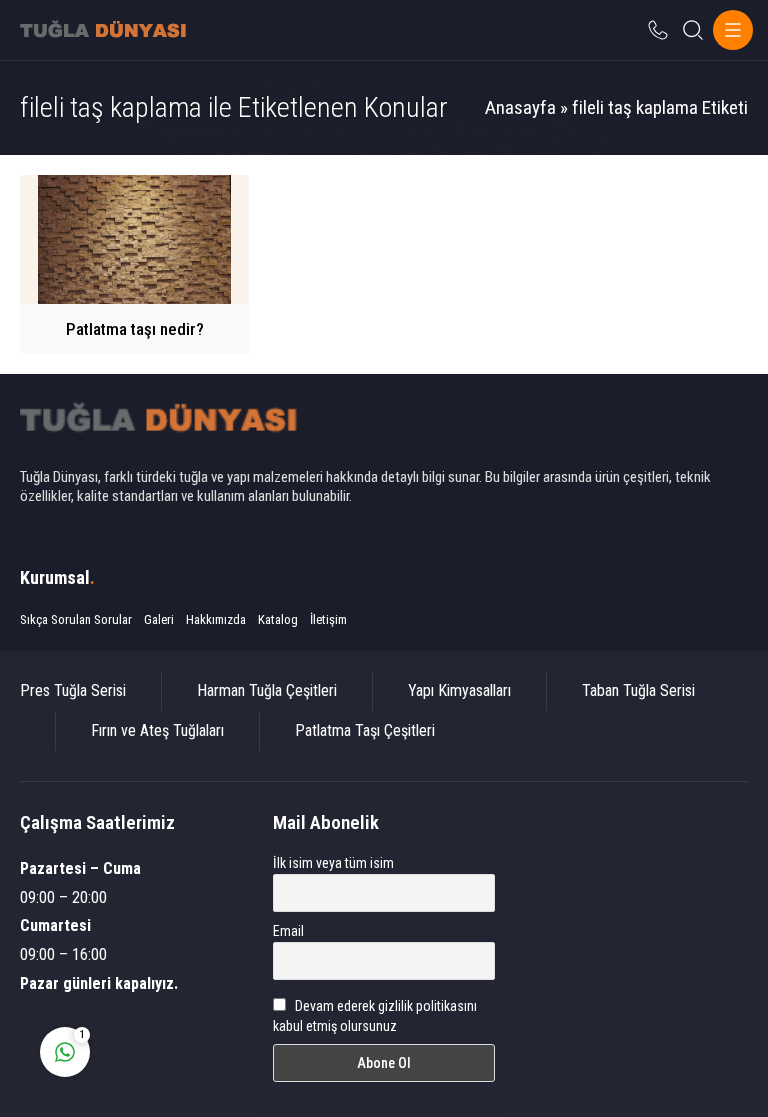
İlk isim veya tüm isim (333, 863)
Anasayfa (520, 107)
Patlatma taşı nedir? (135, 329)
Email (288, 931)
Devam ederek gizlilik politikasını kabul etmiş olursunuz (375, 1016)
